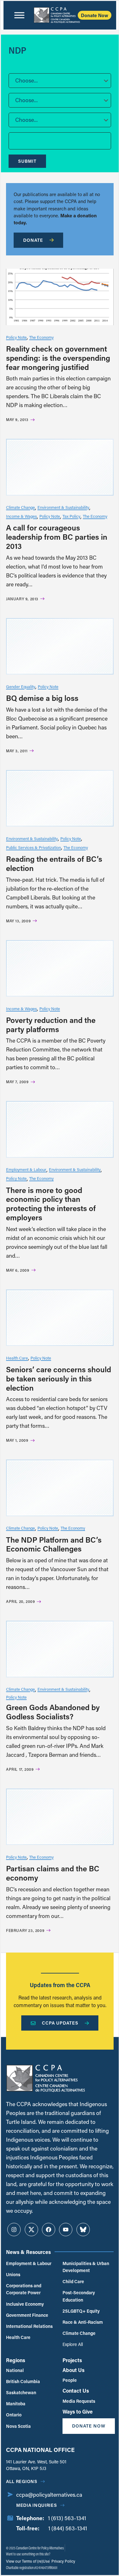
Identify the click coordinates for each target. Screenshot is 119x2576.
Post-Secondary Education (79, 2296)
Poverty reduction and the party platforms (51, 1024)
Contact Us (76, 2391)
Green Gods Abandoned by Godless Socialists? (53, 1712)
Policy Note (16, 337)
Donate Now (95, 15)
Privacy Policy (63, 2561)
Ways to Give (78, 2411)
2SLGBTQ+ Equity (81, 2311)
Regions (16, 2360)
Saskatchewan (21, 2392)
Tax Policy (71, 516)
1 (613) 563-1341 (67, 2518)
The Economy (41, 337)
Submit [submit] (27, 161)
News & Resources (28, 2252)
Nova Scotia (18, 2426)
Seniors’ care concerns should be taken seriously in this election (59, 1378)
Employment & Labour (26, 1169)
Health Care (17, 1358)
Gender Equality (21, 686)
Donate (33, 240)
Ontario (14, 2415)
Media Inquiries (37, 2505)
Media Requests (79, 2401)
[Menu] (19, 15)
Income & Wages (21, 516)
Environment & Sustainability (63, 507)
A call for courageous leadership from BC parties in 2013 (57, 537)
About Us (73, 2370)
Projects (72, 2360)
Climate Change (20, 507)
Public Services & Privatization (33, 847)
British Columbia (23, 2381)
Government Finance (27, 2315)
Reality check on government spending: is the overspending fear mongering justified (58, 358)
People (70, 2380)
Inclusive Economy (25, 2304)
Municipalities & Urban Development (86, 2267)
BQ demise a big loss (42, 698)
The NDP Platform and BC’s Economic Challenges (54, 1544)
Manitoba (16, 2404)
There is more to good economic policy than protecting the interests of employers (51, 1204)
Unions (13, 2274)
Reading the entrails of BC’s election (54, 863)
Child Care (73, 2281)
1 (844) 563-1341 (68, 2528)
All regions (22, 2481)
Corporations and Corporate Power (24, 2289)
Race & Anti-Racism (83, 2322)
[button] (60, 81)
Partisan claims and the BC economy (53, 1873)
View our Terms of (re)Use (28, 2561)
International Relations (29, 2326)
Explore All (73, 2344)
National (15, 2370)
